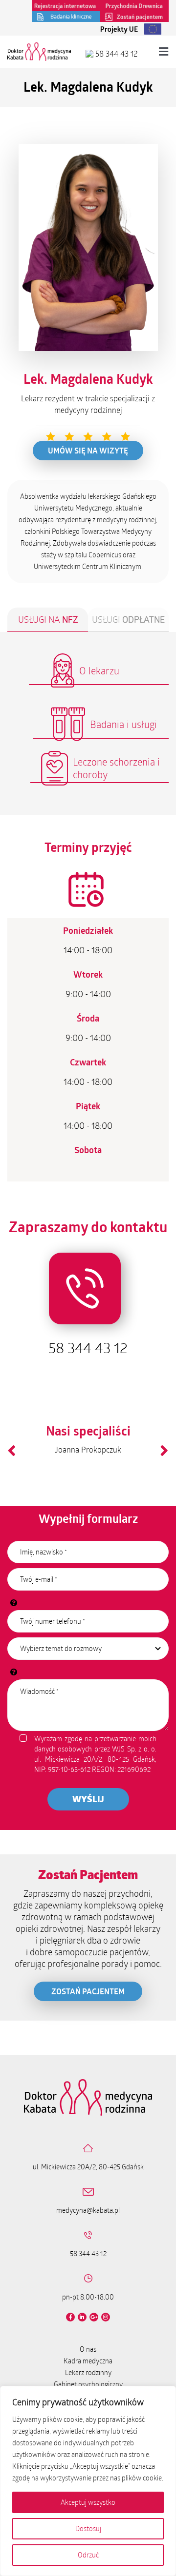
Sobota (88, 1150)
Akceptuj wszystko (88, 2502)
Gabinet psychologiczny (88, 2384)
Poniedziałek (88, 930)
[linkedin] (82, 2317)
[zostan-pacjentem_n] (134, 15)
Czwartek (88, 1062)
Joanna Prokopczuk (88, 1449)
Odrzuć (88, 2555)
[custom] (94, 2317)
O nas (88, 2349)
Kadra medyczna (88, 2361)
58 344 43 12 (115, 53)
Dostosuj (88, 2528)
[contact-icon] (88, 1245)
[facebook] (70, 2317)
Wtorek (88, 974)
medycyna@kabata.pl (88, 2210)
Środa (88, 1018)
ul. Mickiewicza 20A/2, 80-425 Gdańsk (88, 2167)
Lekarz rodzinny (88, 2372)
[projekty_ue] (126, 26)
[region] (88, 2481)
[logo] (39, 46)
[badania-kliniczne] (66, 15)
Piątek (88, 1106)
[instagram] (106, 2317)
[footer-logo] (88, 2083)
